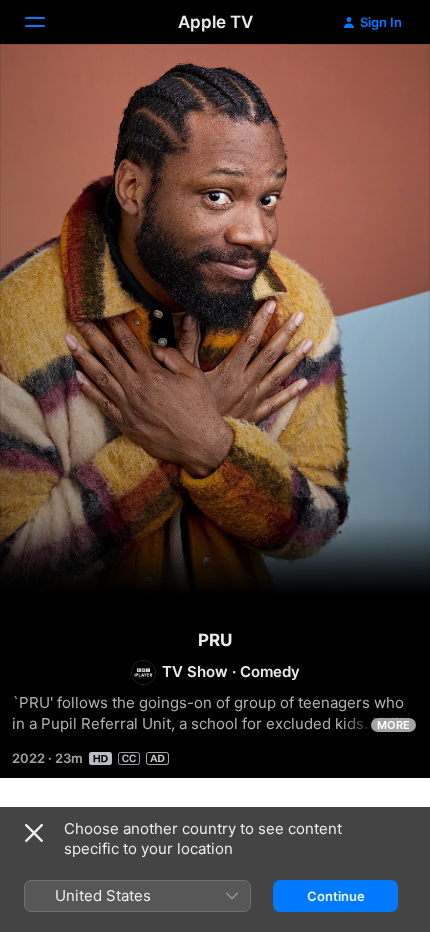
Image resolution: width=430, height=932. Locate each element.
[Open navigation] (47, 22)
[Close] (34, 833)
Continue (336, 896)
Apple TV (215, 22)
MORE (393, 725)
